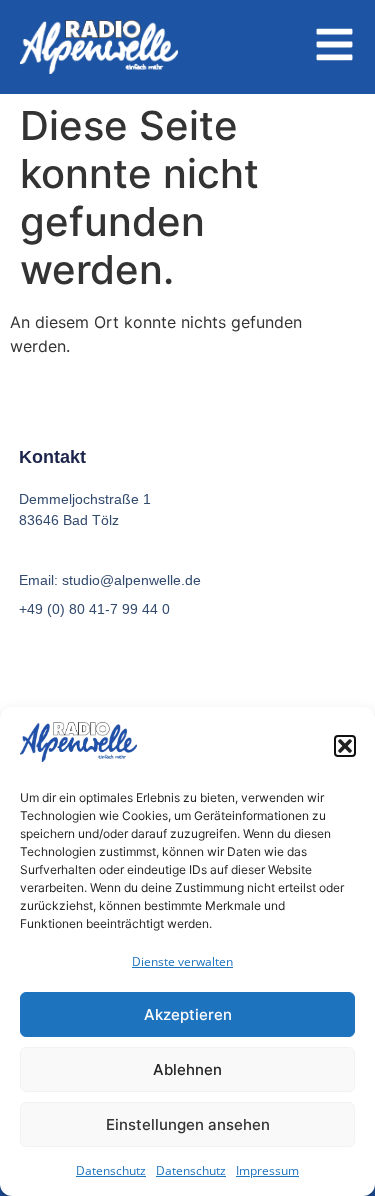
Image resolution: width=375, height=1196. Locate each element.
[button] (345, 746)
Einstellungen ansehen (188, 1124)
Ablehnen (187, 1069)
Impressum (267, 1170)
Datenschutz (111, 1170)
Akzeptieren (188, 1014)
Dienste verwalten (182, 961)
